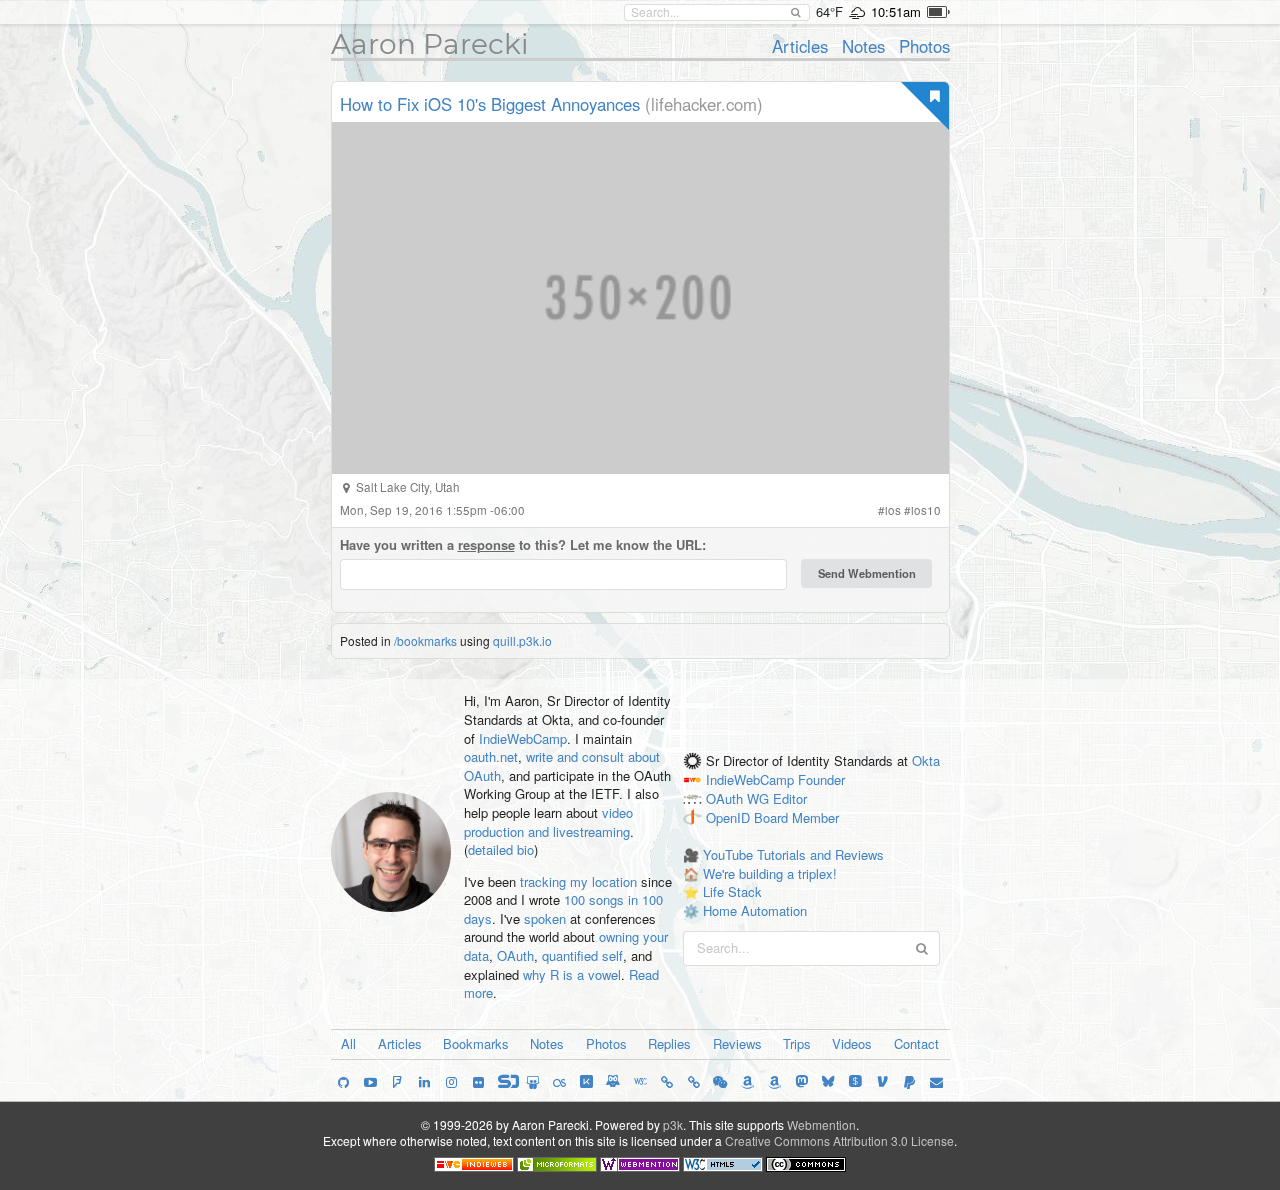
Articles (800, 46)
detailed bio (501, 849)
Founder (821, 779)
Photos (924, 46)
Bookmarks (476, 1043)
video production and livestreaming (548, 822)
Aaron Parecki (430, 44)
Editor (790, 798)
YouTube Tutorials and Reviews (793, 854)
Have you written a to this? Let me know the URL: (523, 545)
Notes (863, 46)
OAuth (515, 955)
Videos (852, 1043)
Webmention (821, 1124)
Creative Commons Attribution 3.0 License (839, 1140)
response (486, 544)
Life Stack (732, 891)
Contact (916, 1043)
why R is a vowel (572, 974)
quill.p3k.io (522, 640)
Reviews (737, 1043)
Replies (669, 1043)
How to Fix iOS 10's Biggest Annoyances (490, 104)
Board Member (796, 817)
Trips (797, 1043)
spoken (545, 918)
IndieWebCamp (523, 738)
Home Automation (755, 910)
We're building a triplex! (770, 873)
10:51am (896, 11)
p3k (673, 1124)
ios (893, 510)
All (348, 1043)
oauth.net (491, 756)
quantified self (582, 955)
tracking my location (578, 881)
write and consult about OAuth (562, 766)
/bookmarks (425, 640)
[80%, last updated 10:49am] (938, 12)
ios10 (926, 510)
